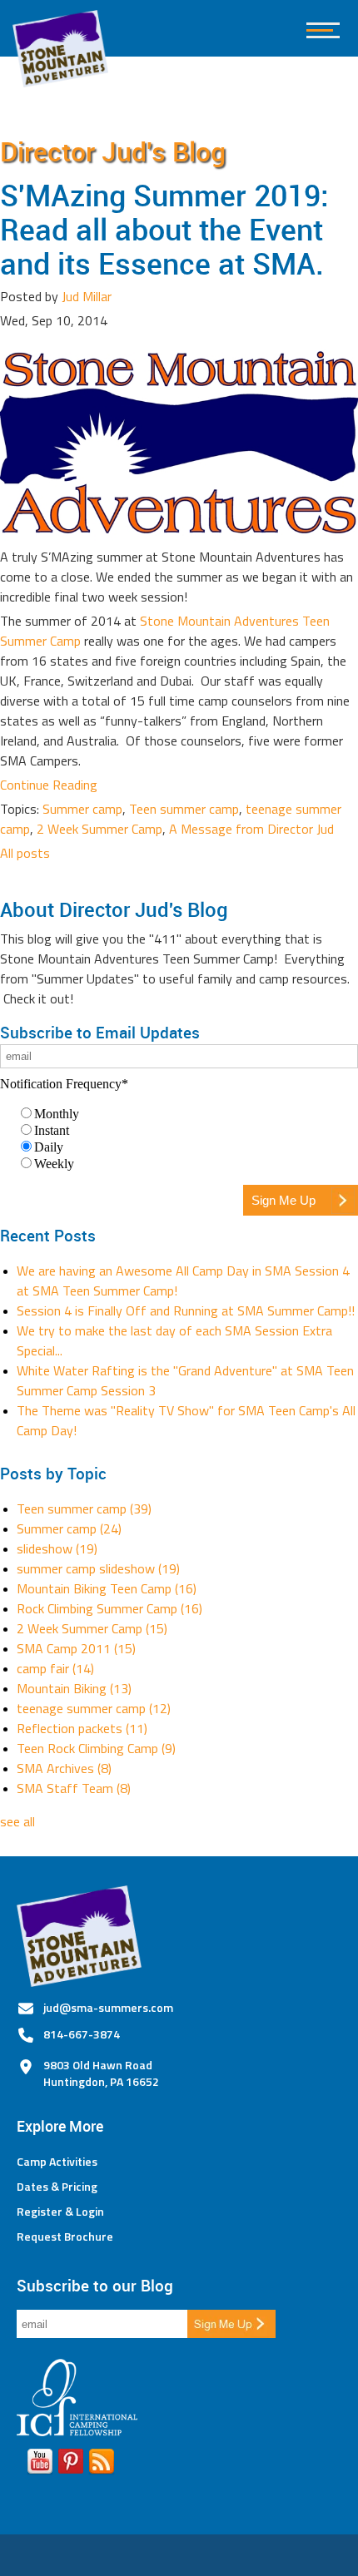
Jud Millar (87, 296)
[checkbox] (179, 1138)
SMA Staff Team (74, 1788)
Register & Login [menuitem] (60, 2212)
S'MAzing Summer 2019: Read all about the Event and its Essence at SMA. (164, 229)
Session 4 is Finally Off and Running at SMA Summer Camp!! (186, 1310)
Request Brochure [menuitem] (65, 2237)
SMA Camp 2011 (76, 1648)
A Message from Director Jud (251, 829)
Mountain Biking (74, 1688)
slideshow (57, 1548)
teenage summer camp (94, 1708)
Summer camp (82, 809)
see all (17, 1821)
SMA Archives (64, 1768)
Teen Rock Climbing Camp (96, 1748)
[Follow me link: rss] (102, 2465)
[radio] (187, 1113)
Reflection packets (82, 1728)
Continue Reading (49, 785)
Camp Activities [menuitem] (57, 2162)
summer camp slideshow (98, 1568)
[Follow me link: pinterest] (71, 2465)
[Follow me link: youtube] (40, 2465)
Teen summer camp (184, 809)
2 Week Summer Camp (99, 829)
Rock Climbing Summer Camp (109, 1608)
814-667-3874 (82, 2034)
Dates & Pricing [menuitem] (57, 2187)
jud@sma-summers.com (108, 2007)
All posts (25, 853)
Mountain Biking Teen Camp (107, 1588)
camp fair (55, 1668)
